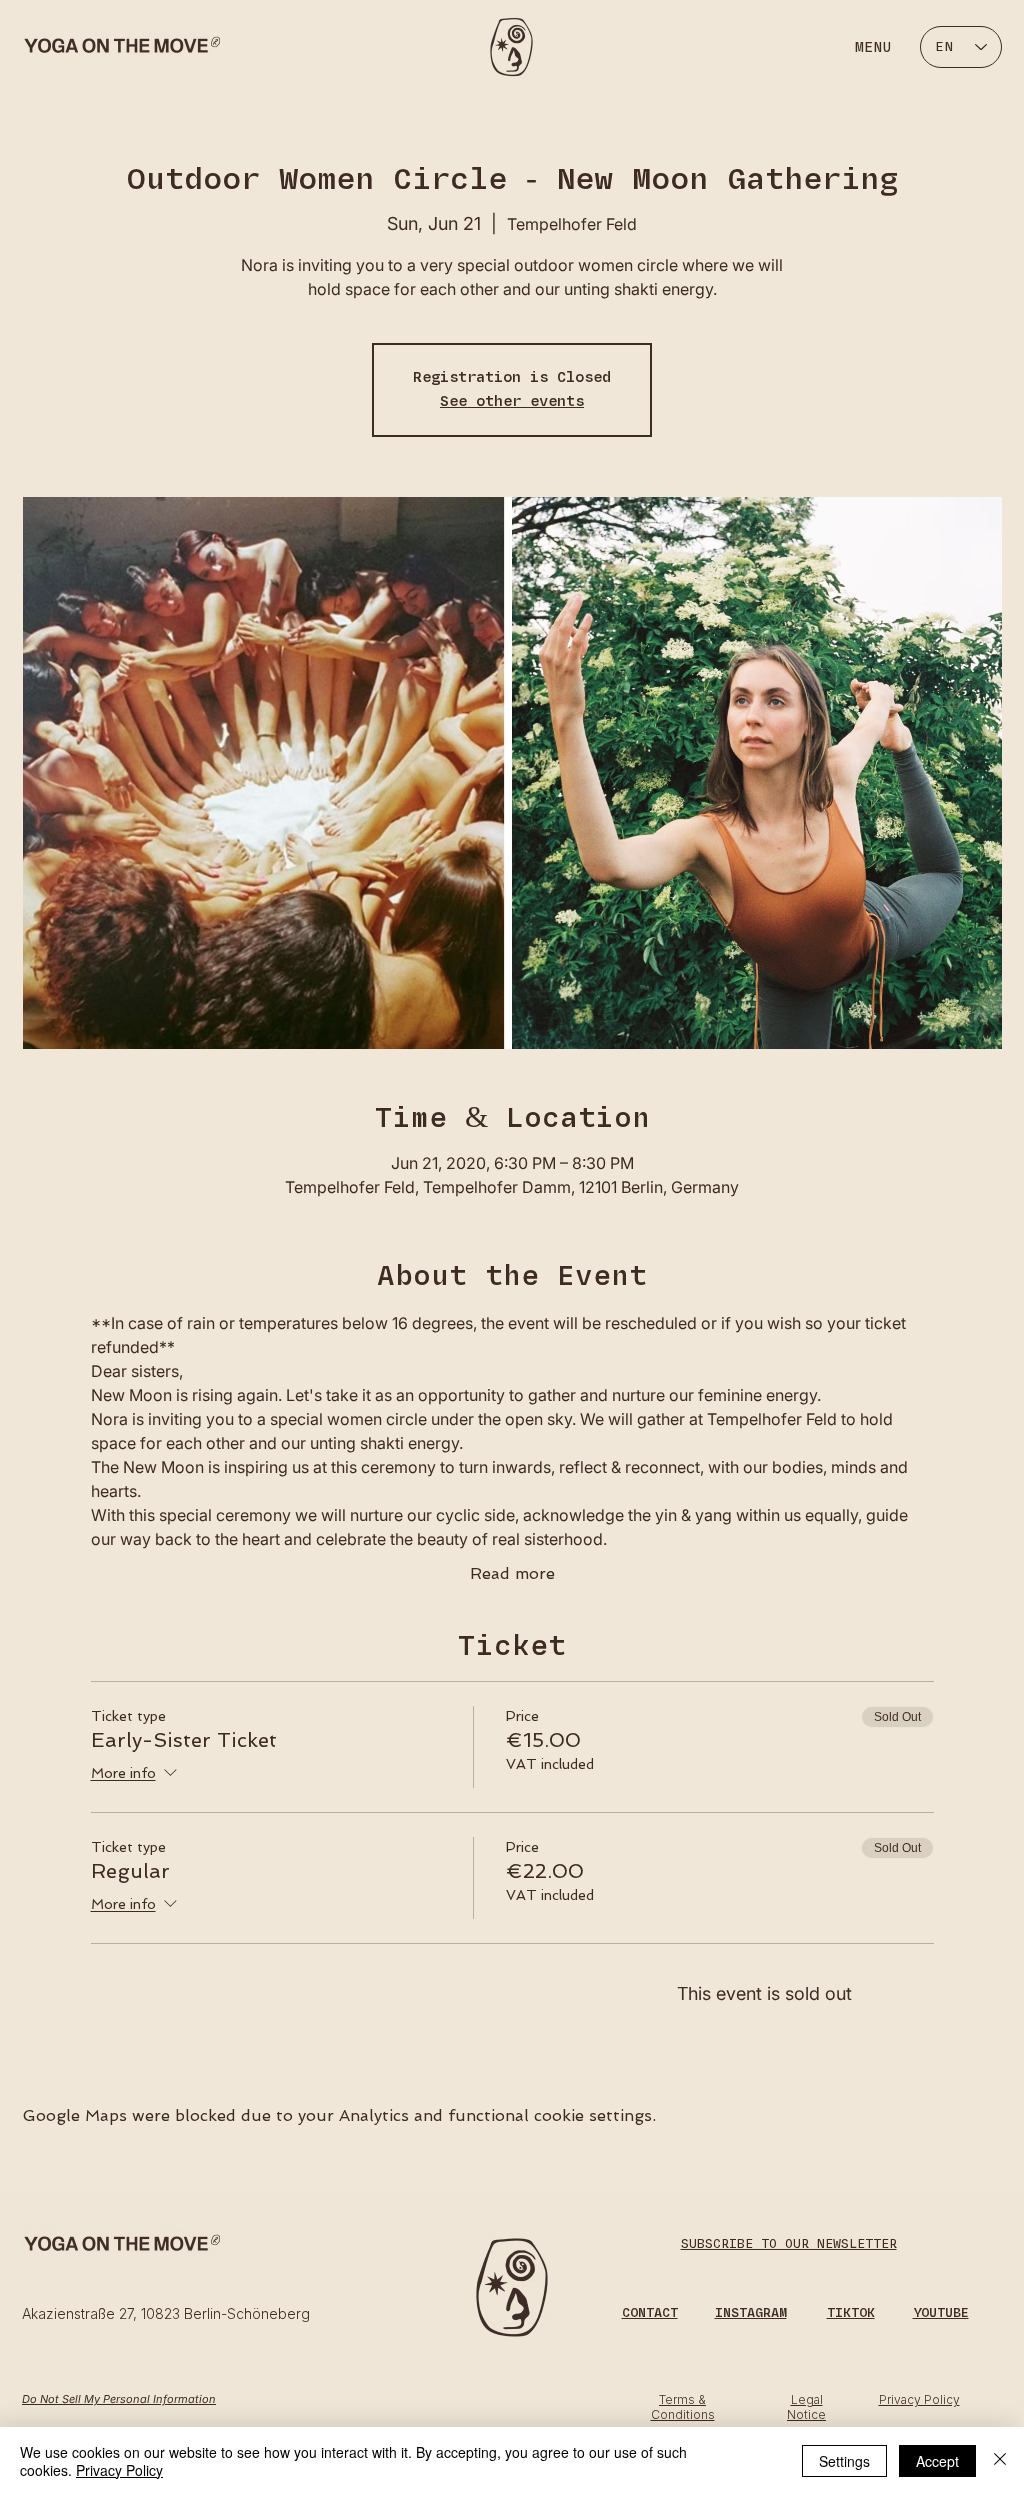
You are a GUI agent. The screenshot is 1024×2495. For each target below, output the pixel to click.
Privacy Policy (119, 2470)
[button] (650, 2313)
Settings (844, 2461)
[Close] (1000, 2461)
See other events (512, 401)
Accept (937, 2461)
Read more (512, 1573)
